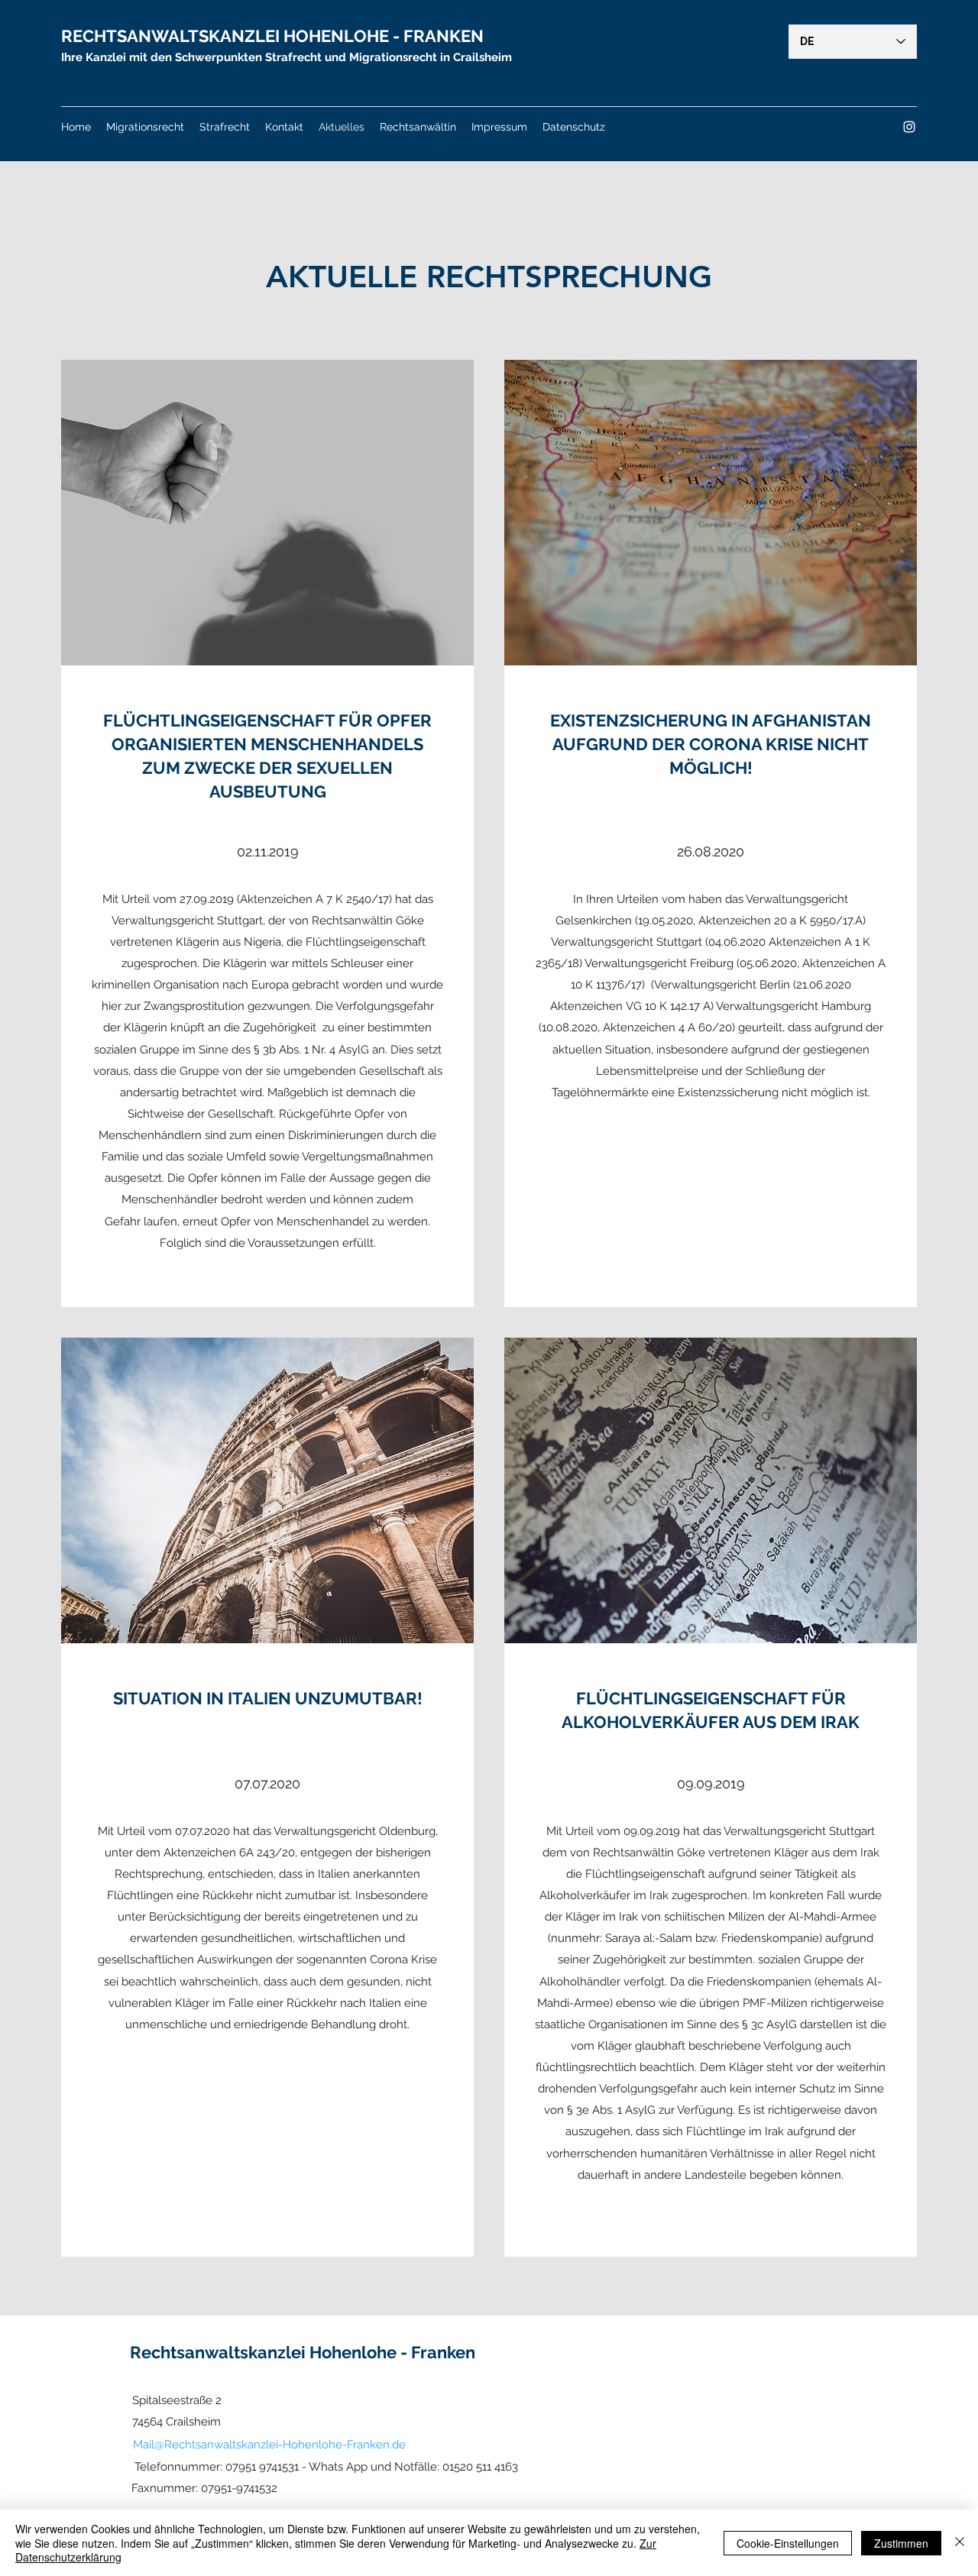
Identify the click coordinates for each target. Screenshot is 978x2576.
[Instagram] (909, 127)
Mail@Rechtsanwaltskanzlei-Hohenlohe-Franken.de (269, 2445)
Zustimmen (901, 2543)
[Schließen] (960, 2543)
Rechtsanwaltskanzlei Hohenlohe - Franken (303, 2352)
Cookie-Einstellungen (788, 2543)
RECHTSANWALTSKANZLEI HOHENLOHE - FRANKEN (272, 36)
